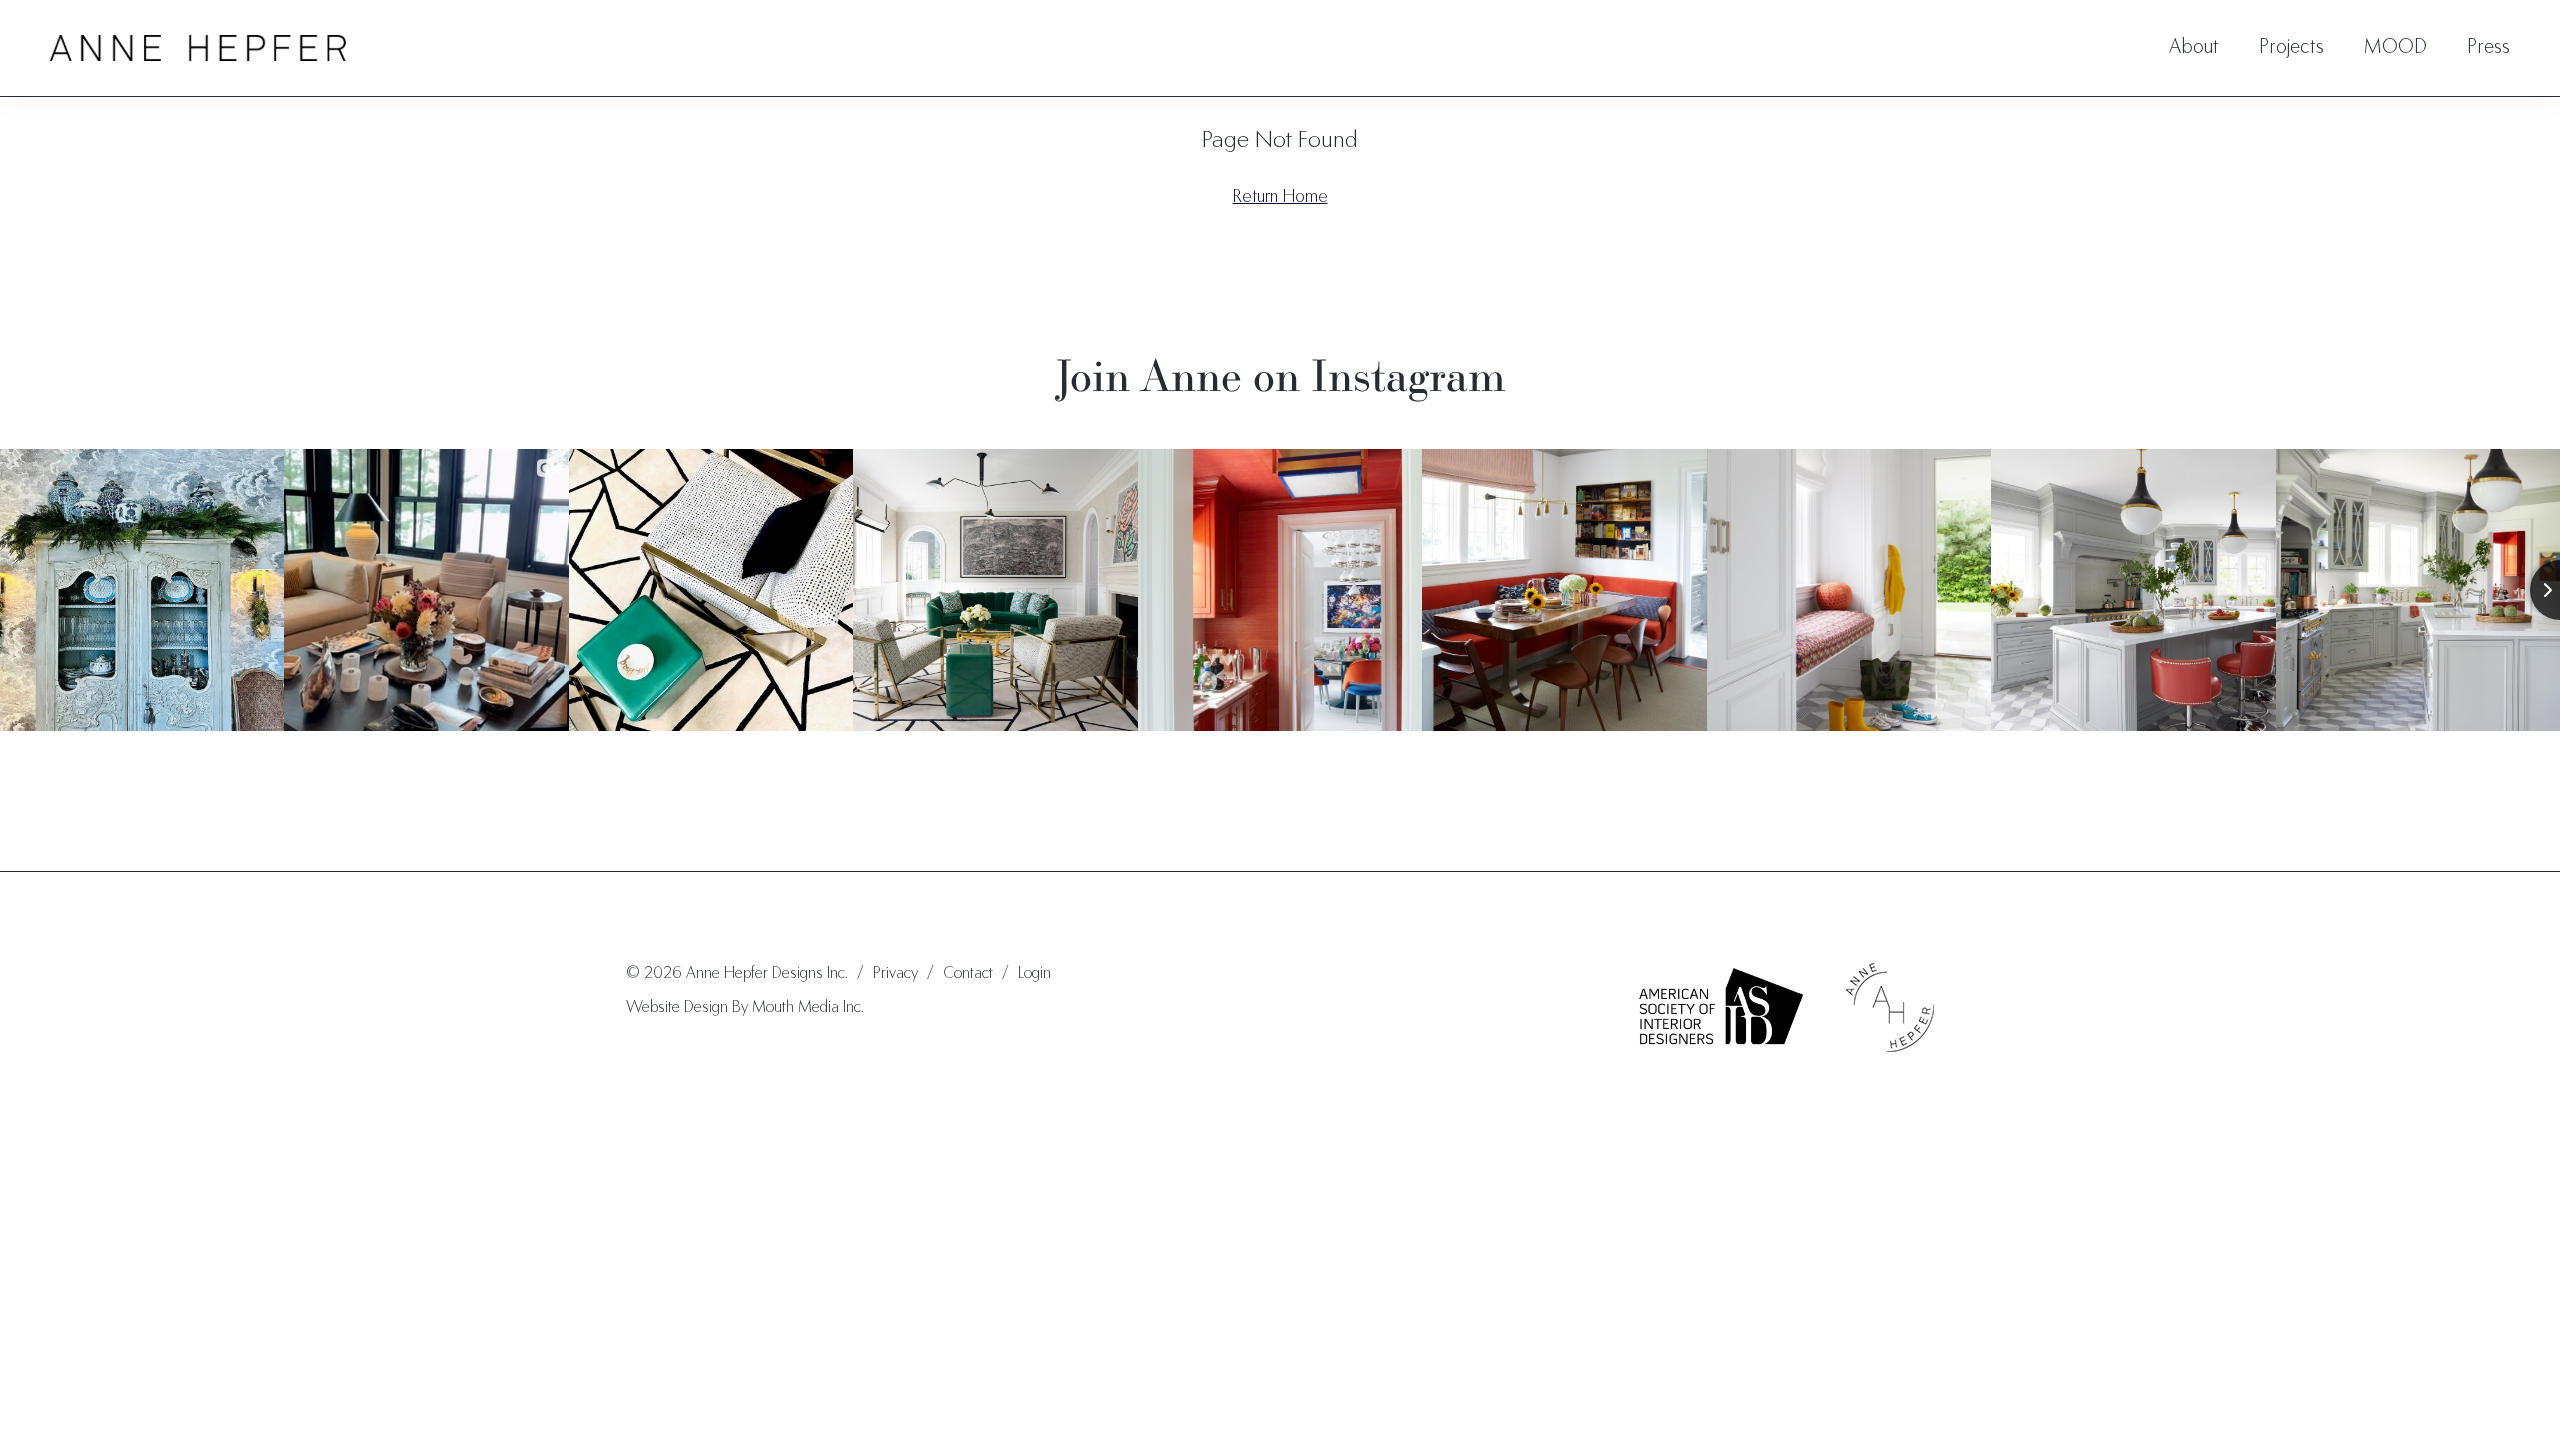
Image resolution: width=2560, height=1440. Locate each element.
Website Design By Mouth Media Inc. (745, 1008)
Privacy (895, 974)
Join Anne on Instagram (1280, 375)
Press (2488, 48)
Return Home (1280, 197)
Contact (968, 974)
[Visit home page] (198, 48)
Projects (2291, 48)
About (2194, 48)
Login (1034, 974)
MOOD (2395, 48)
